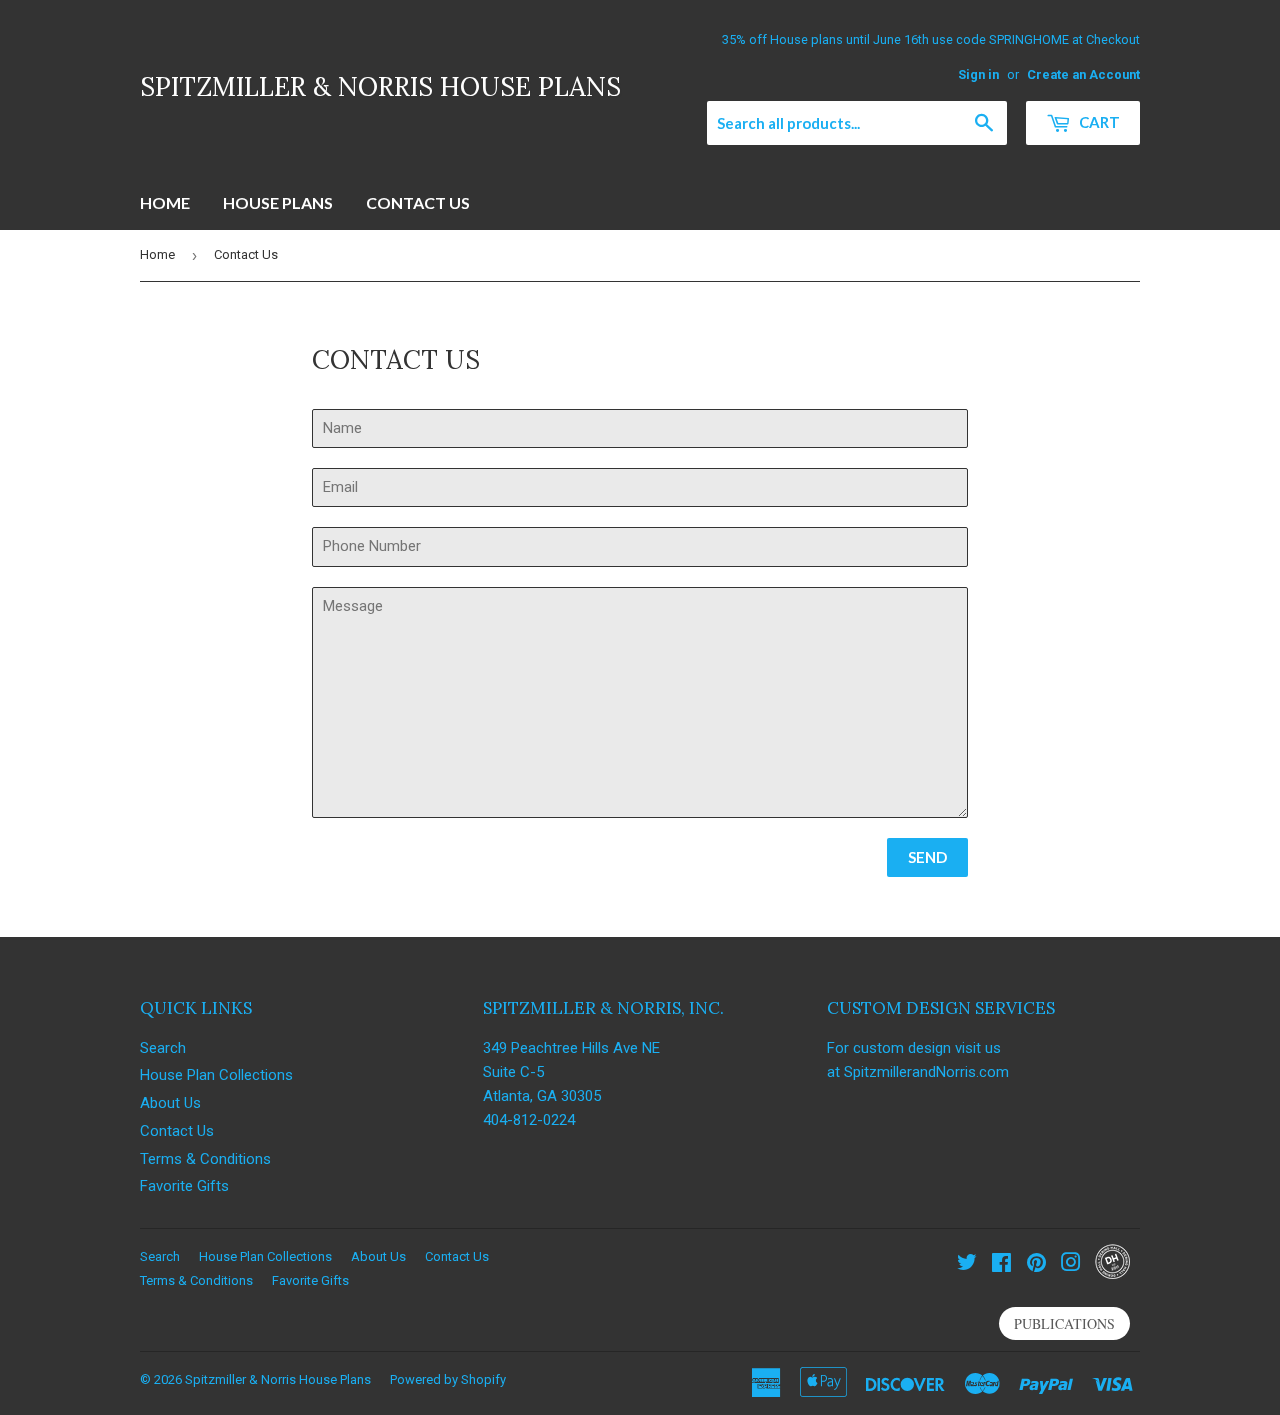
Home (165, 202)
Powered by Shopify (448, 1379)
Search (163, 1048)
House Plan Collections (216, 1075)
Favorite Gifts (184, 1186)
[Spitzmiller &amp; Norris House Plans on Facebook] (1001, 1265)
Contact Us (418, 202)
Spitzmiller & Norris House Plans (380, 86)
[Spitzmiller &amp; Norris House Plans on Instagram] (1071, 1265)
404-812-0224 (529, 1120)
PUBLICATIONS (1064, 1323)
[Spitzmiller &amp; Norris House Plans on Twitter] (967, 1265)
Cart (1098, 122)
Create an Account (1083, 74)
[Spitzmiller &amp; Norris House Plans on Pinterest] (1036, 1265)
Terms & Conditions (205, 1159)
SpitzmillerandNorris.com (926, 1072)
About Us (170, 1103)
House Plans (278, 202)
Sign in (978, 74)
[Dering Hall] (1112, 1274)
